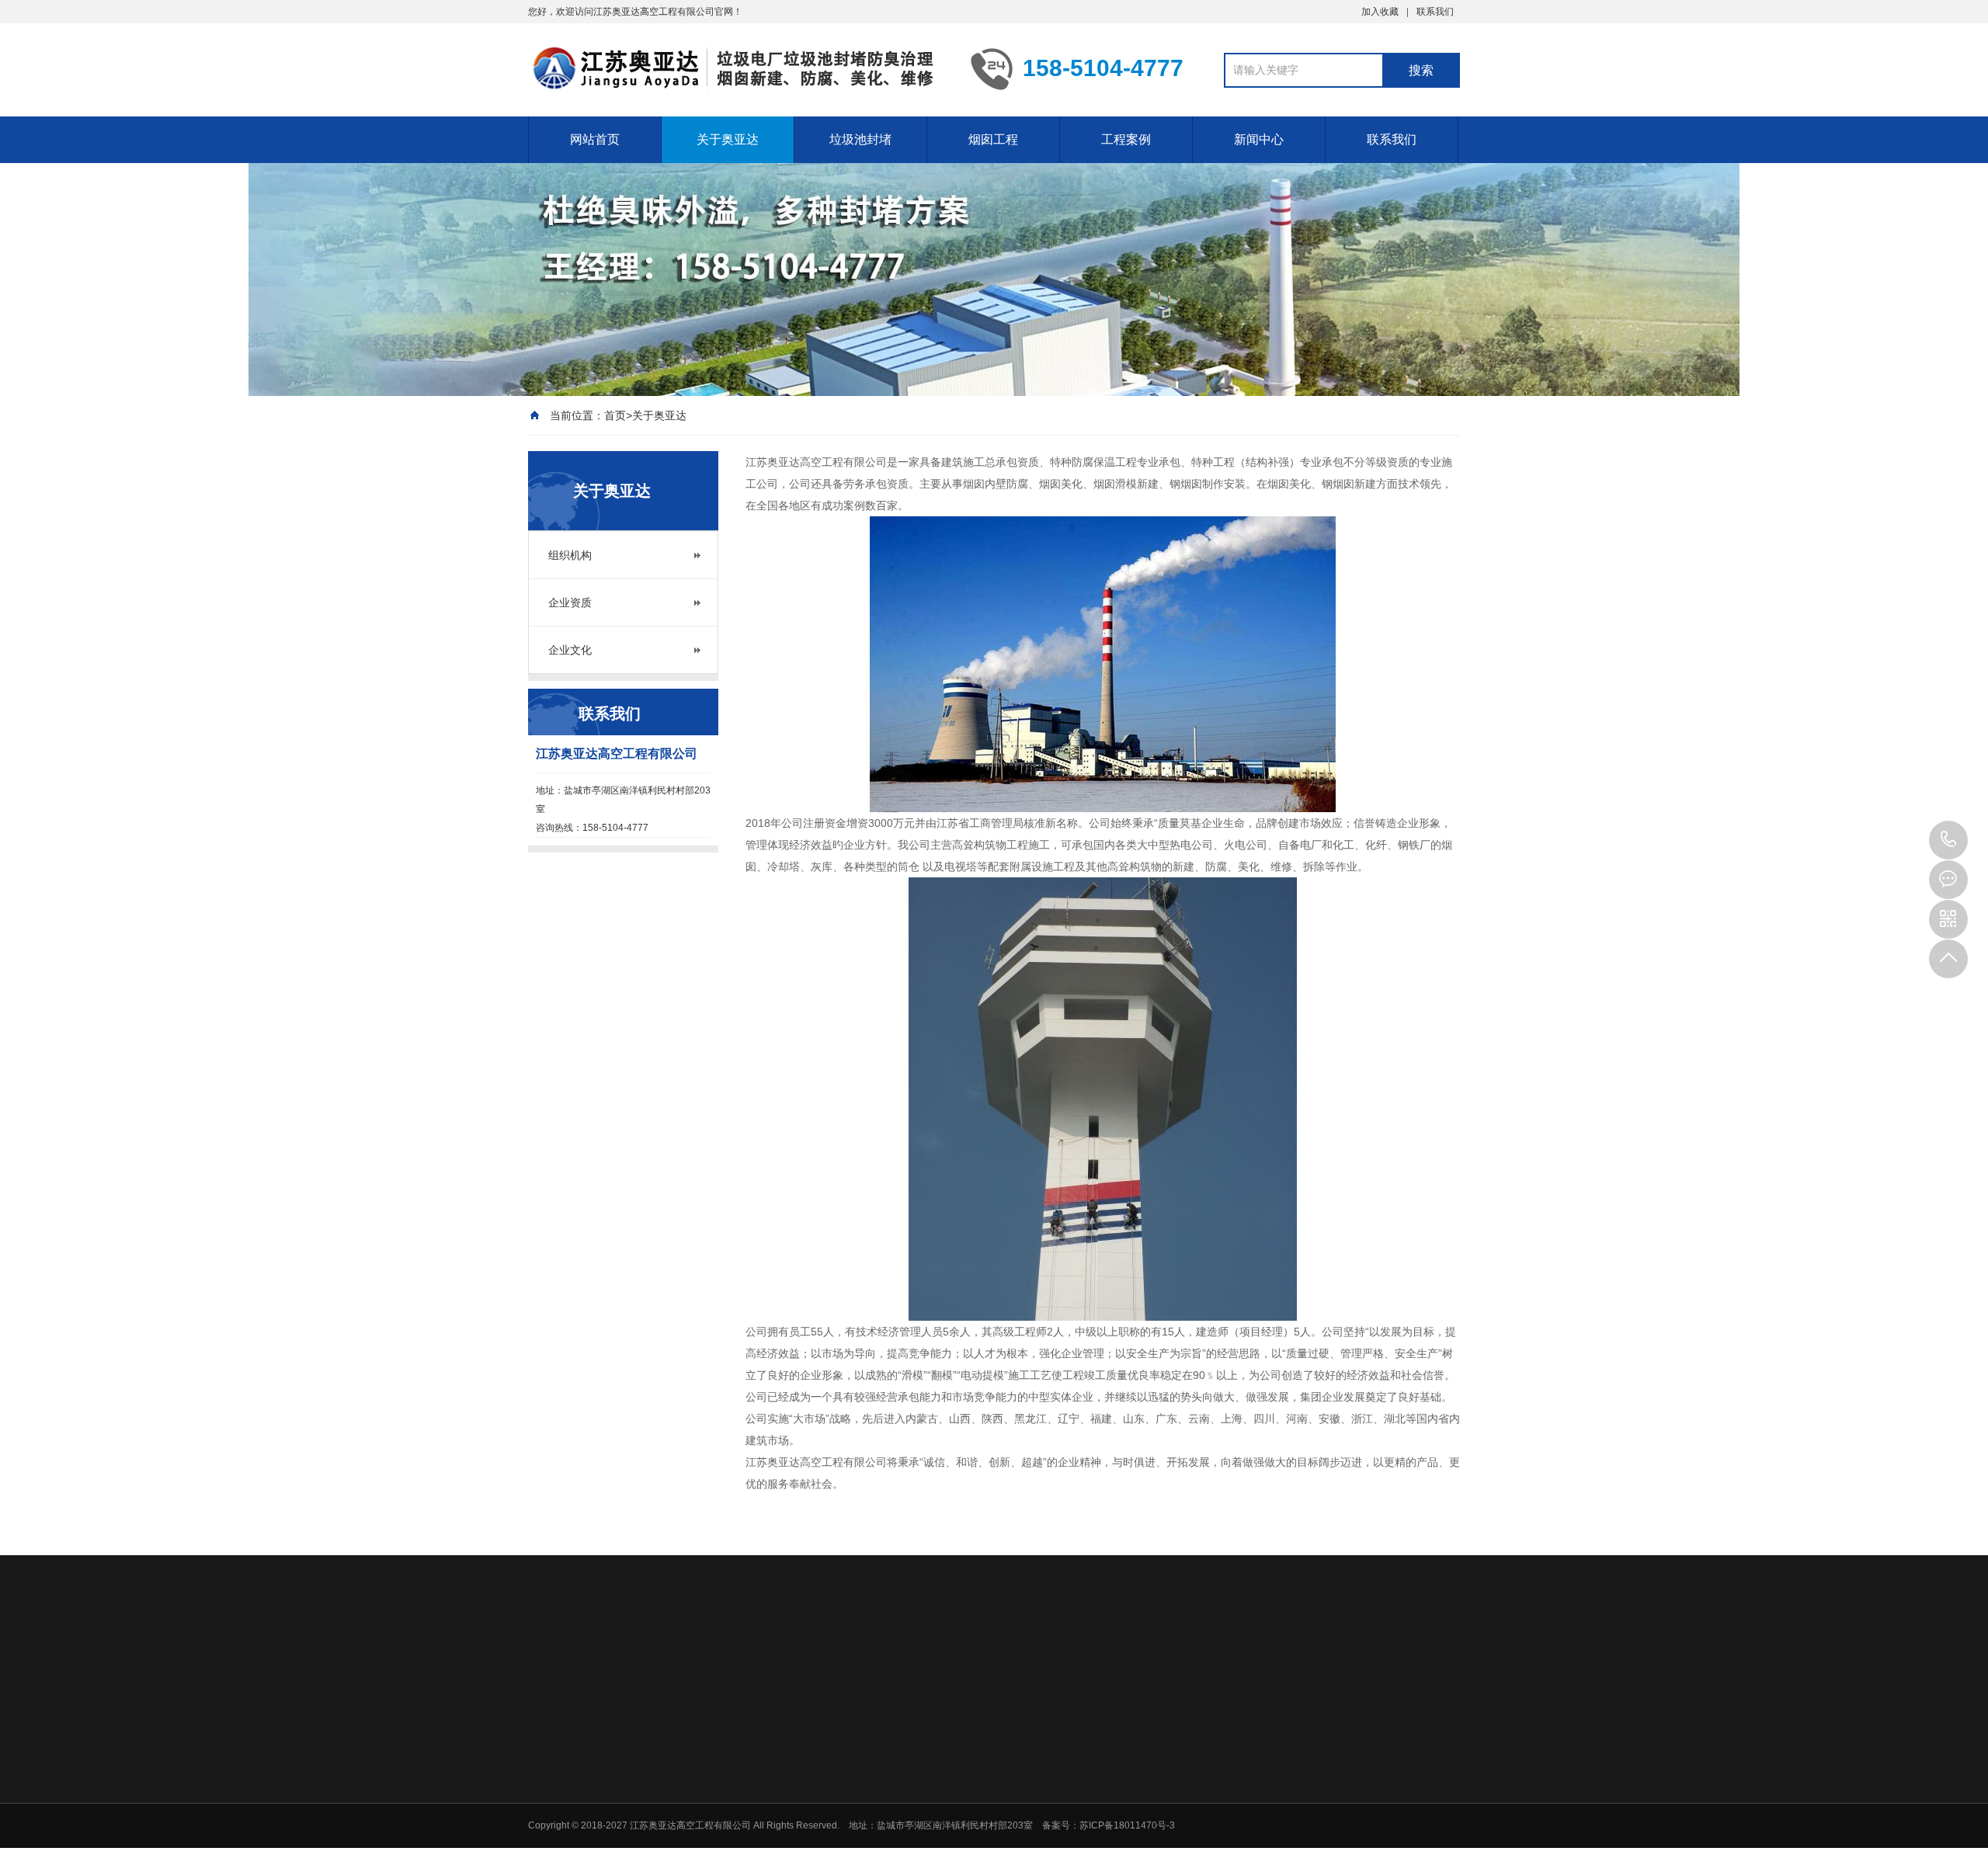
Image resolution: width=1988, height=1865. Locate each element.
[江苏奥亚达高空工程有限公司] (738, 68)
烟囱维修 (1097, 1794)
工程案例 (1126, 139)
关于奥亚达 (728, 139)
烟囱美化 (1097, 1835)
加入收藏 (1380, 12)
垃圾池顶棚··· (983, 1815)
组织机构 (570, 555)
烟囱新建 (1097, 1774)
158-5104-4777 (1948, 840)
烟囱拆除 (1097, 1855)
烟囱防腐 (1097, 1815)
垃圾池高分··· (983, 1794)
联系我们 (1435, 12)
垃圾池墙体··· (983, 1774)
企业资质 (570, 603)
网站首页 (595, 139)
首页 (615, 415)
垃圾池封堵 (860, 139)
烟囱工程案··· (1216, 1794)
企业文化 (570, 650)
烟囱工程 (993, 139)
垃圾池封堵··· (1216, 1774)
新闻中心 (1259, 139)
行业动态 (1316, 1794)
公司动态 (1316, 1774)
